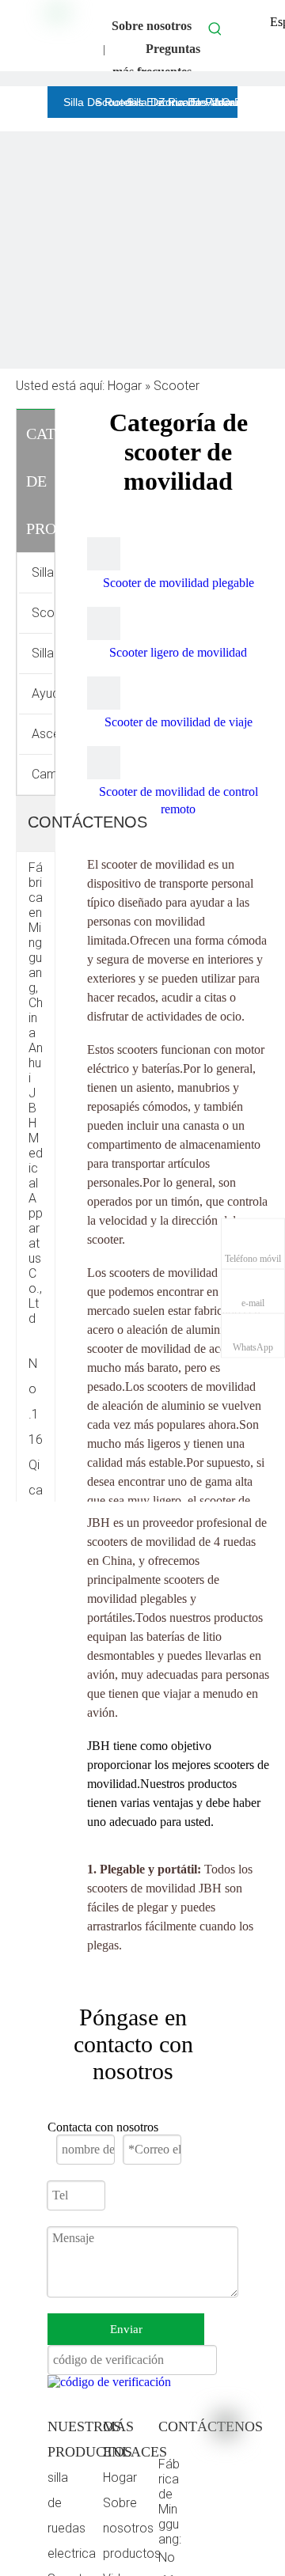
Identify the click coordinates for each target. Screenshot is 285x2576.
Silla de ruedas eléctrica (44, 572)
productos (132, 2553)
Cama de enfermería (44, 774)
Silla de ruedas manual (44, 653)
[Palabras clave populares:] (215, 28)
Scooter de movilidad (44, 613)
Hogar (120, 2478)
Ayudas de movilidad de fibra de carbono (44, 693)
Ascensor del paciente (44, 734)
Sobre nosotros (152, 26)
